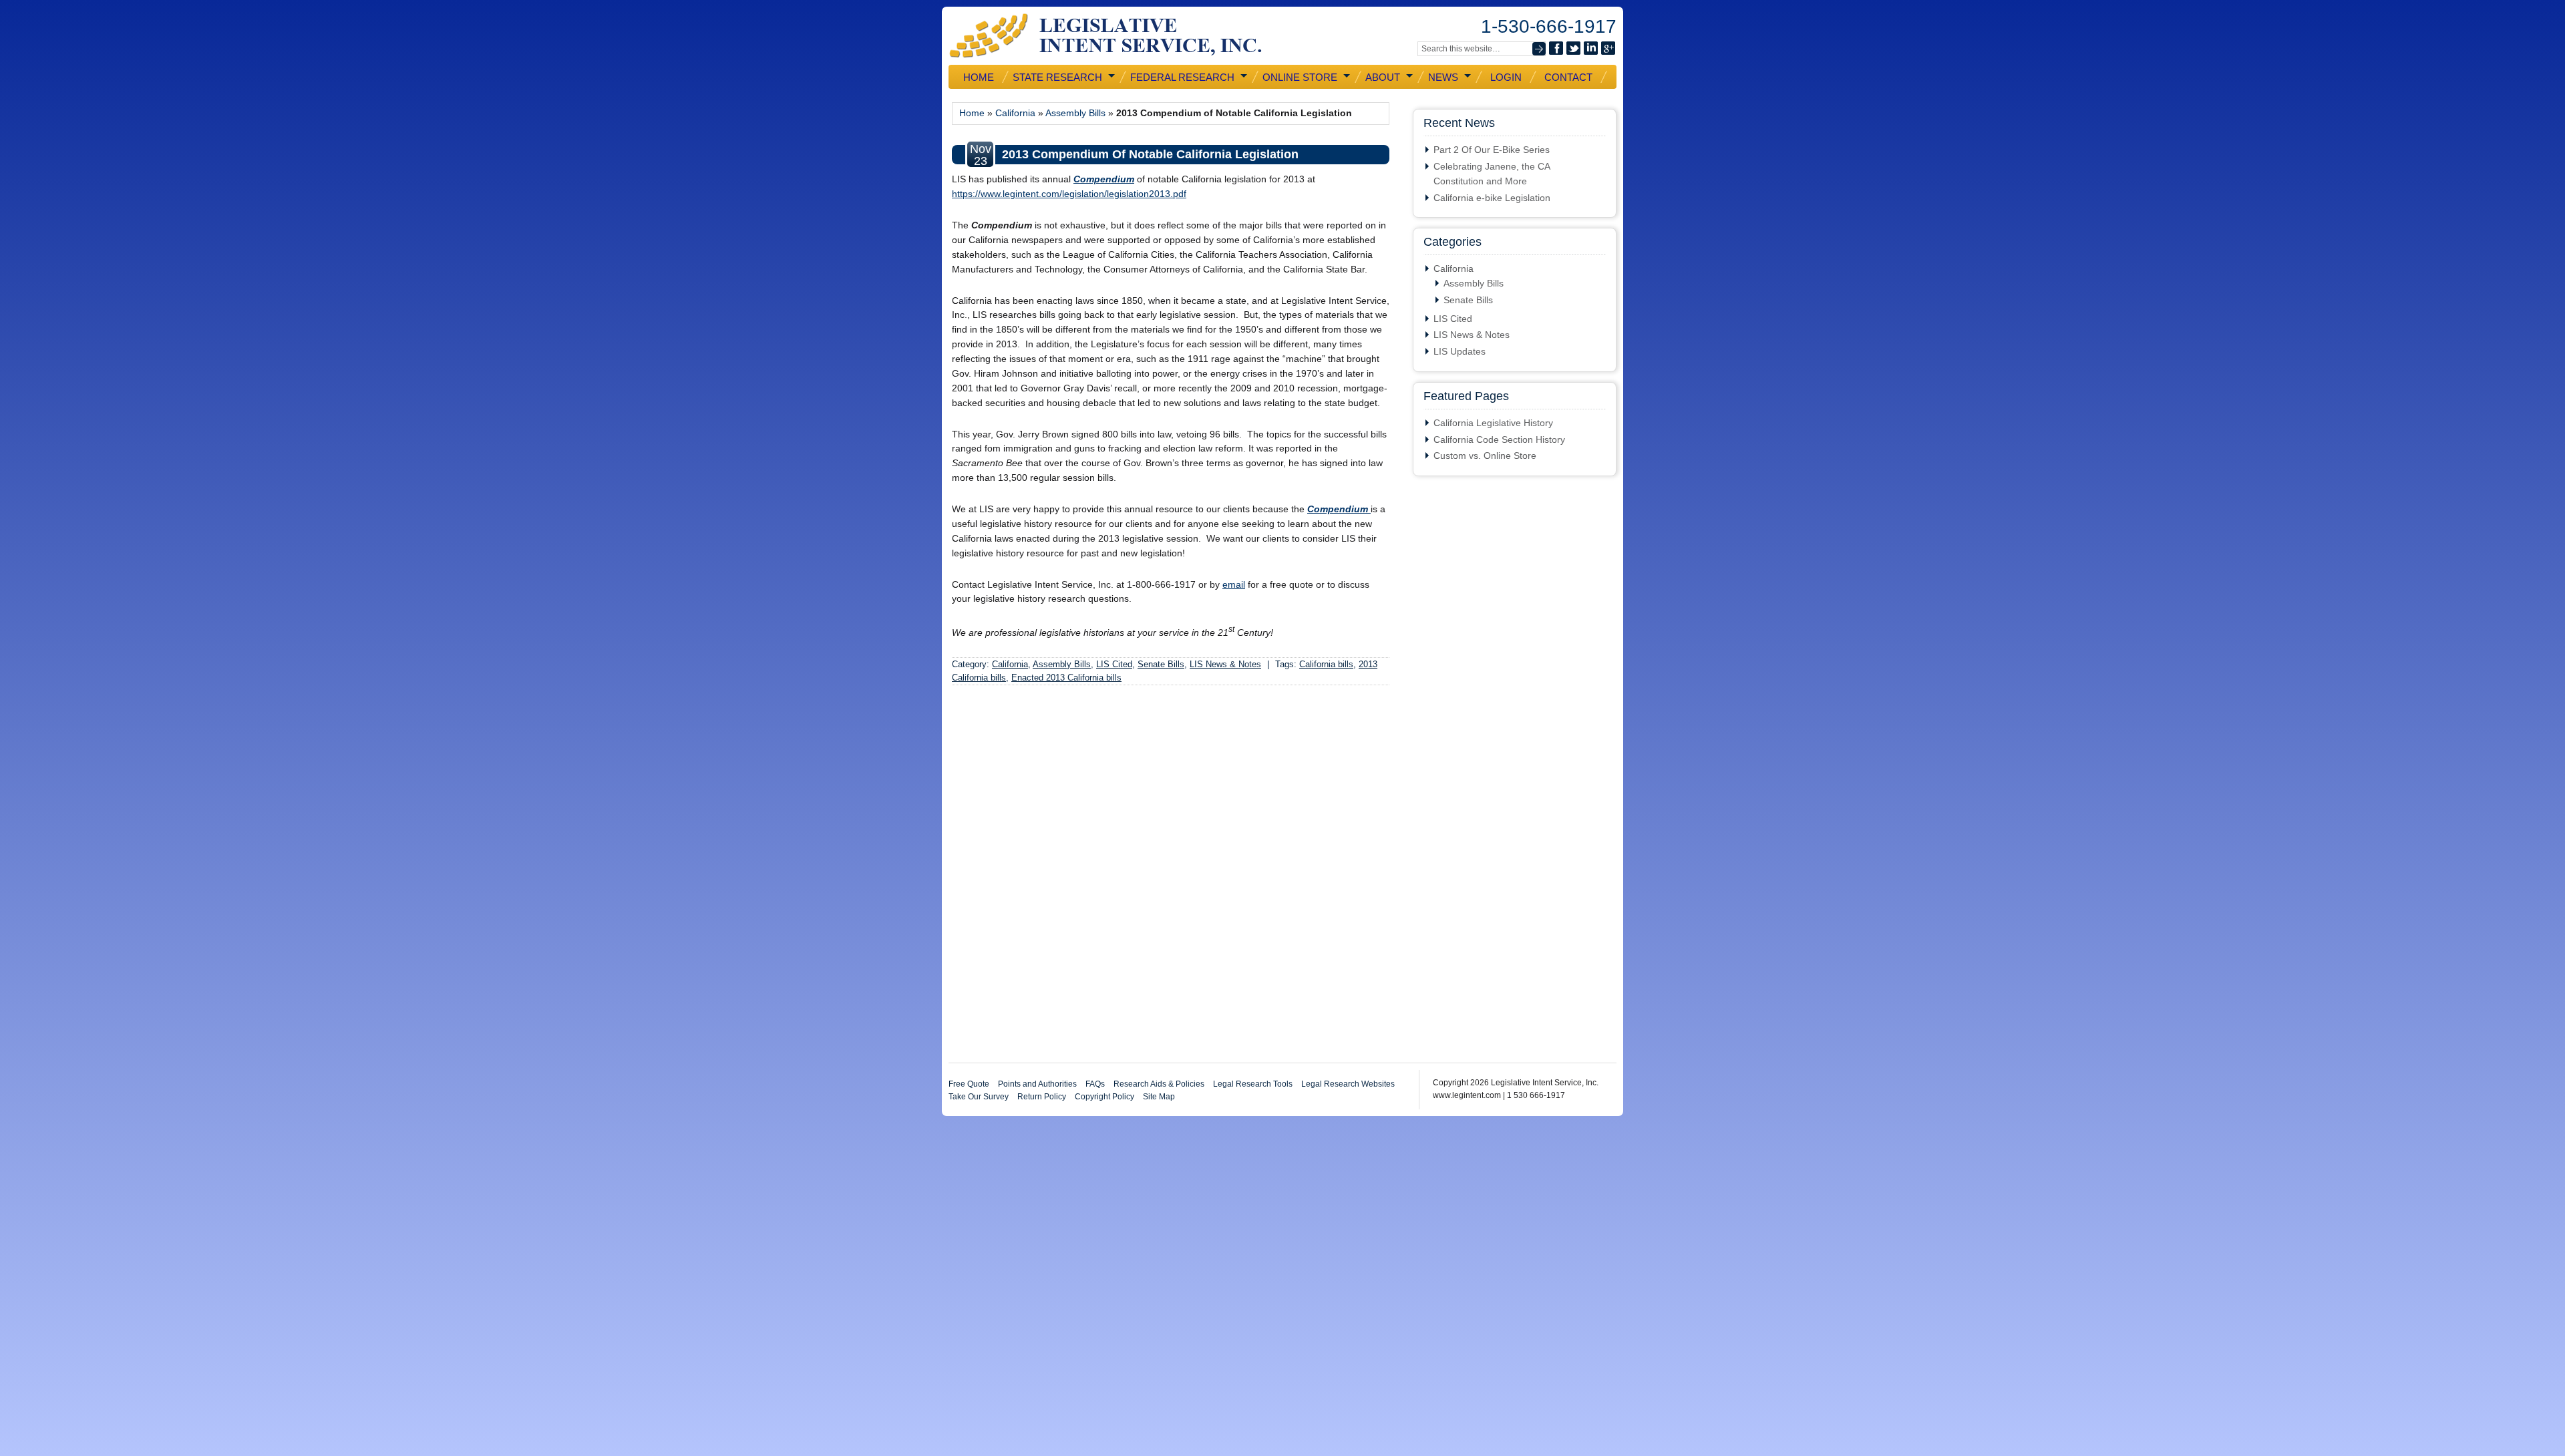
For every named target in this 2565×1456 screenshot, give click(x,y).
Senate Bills (1161, 664)
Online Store (1299, 77)
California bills (1326, 664)
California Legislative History (1493, 423)
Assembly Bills (1075, 113)
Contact (1568, 77)
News (1442, 77)
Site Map (1159, 1097)
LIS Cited (1114, 664)
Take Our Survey (979, 1097)
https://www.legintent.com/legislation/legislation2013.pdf (1069, 194)
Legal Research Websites (1348, 1084)
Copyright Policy (1104, 1097)
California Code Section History (1499, 439)
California (1015, 113)
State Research (1056, 77)
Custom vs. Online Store (1485, 456)
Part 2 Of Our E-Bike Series (1492, 150)
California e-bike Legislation (1492, 198)
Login (1506, 77)
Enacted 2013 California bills (1066, 678)
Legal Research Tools (1253, 1084)
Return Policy (1042, 1097)
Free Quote (969, 1084)
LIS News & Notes (1225, 664)
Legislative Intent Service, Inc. (1116, 36)
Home (979, 77)
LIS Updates (1460, 351)
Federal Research (1181, 77)
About (1381, 77)
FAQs (1095, 1084)
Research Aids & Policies (1159, 1084)
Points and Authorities (1037, 1084)
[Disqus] (1171, 876)
